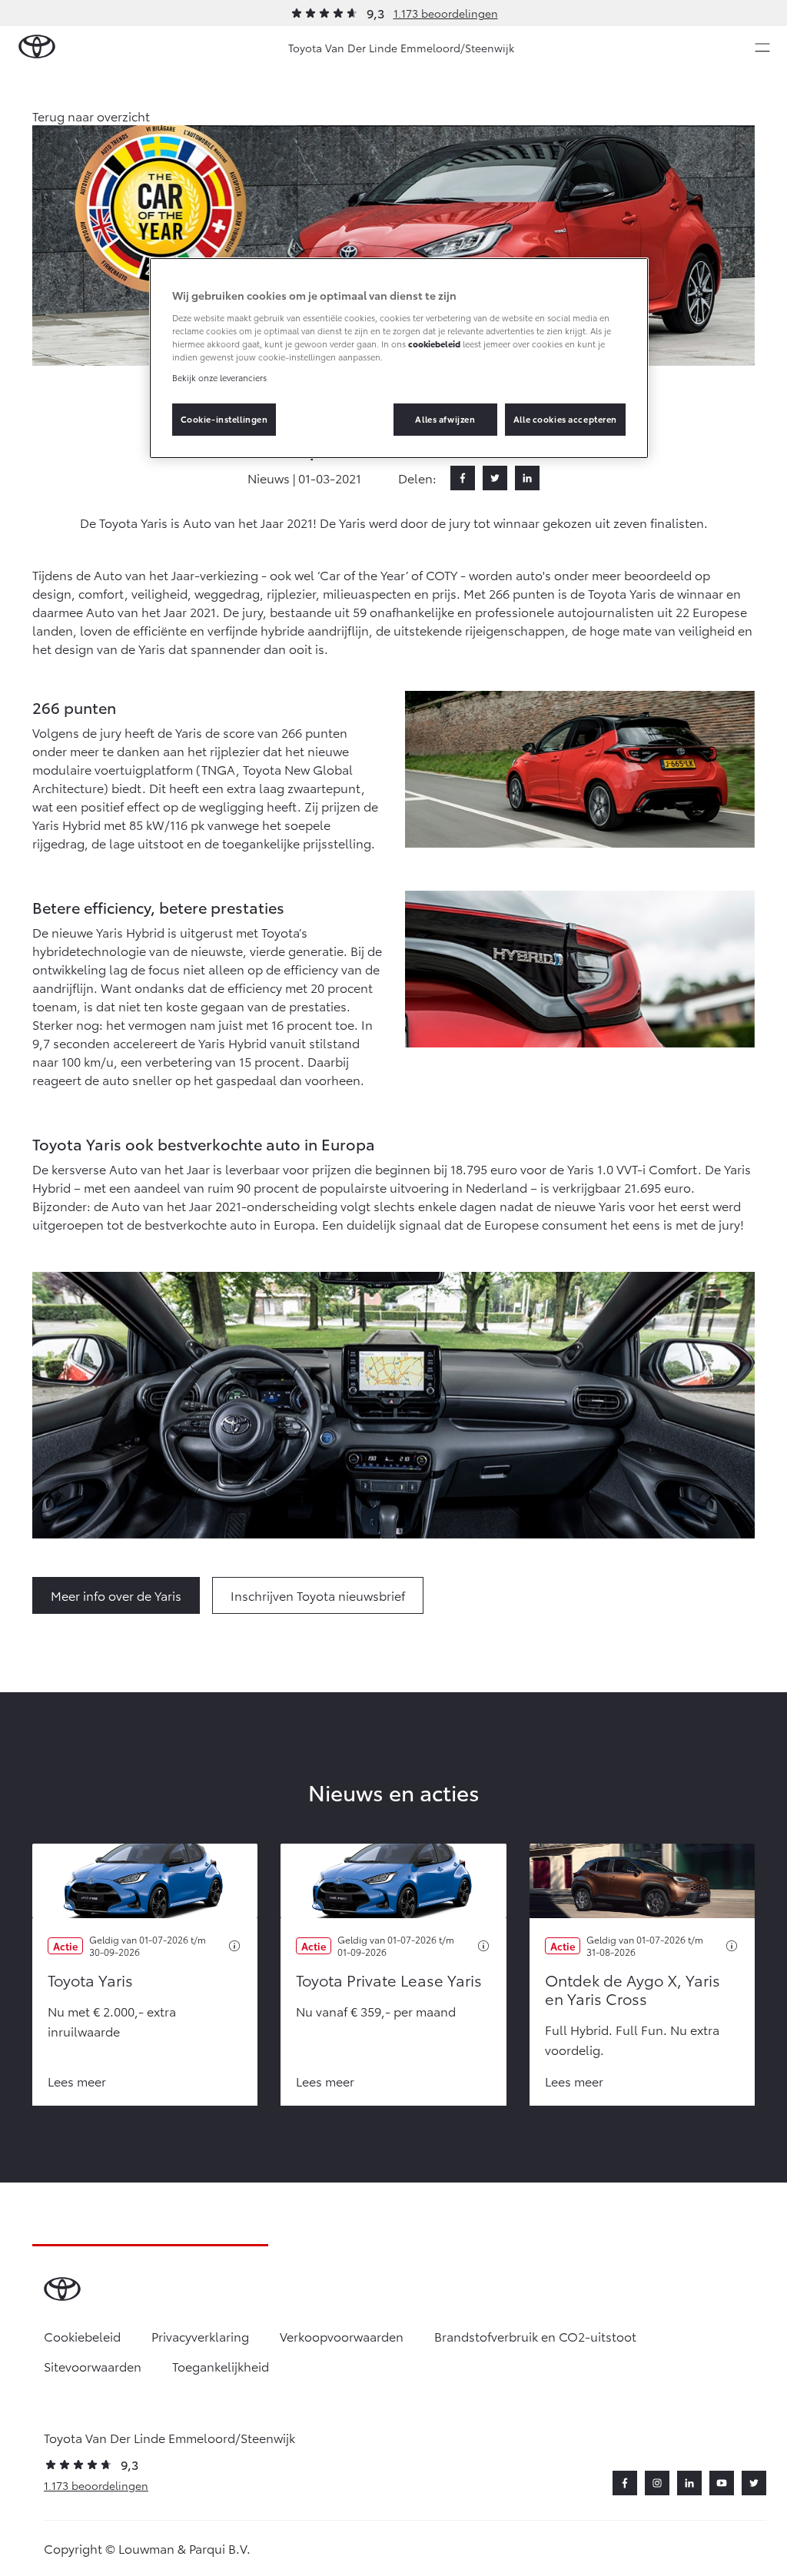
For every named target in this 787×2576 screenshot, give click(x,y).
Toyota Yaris (90, 1980)
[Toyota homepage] (37, 47)
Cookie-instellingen (224, 419)
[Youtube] (722, 2483)
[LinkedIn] (527, 478)
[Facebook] (463, 478)
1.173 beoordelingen (446, 13)
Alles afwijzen (445, 419)
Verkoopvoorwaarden (342, 2336)
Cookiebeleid (82, 2336)
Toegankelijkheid (221, 2366)
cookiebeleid (434, 344)
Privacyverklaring (200, 2336)
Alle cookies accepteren (565, 419)
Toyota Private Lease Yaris (389, 1980)
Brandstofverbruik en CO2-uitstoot (535, 2336)
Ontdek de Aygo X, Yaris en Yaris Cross (633, 1989)
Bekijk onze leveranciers (219, 377)
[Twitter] (495, 478)
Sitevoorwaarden (93, 2366)
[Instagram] (657, 2483)
